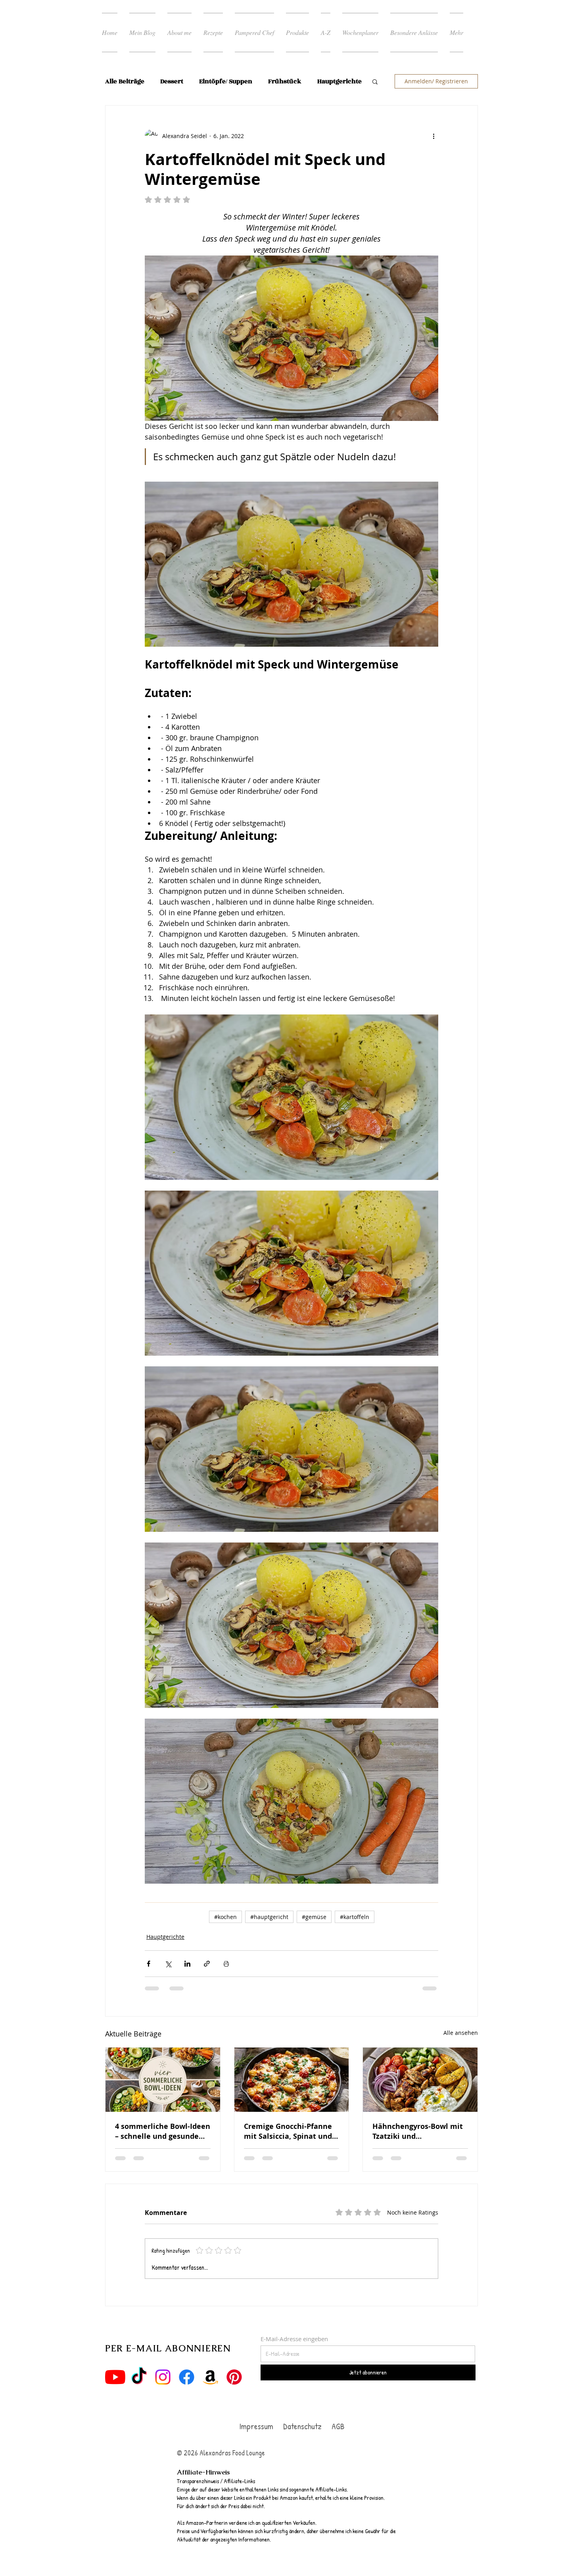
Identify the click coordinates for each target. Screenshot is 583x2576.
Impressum (256, 2426)
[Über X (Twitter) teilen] (168, 1963)
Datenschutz (303, 2426)
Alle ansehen (461, 2032)
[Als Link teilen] (207, 1963)
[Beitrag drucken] (226, 1963)
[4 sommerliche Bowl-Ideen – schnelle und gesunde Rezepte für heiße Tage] (163, 2079)
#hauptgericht (269, 1916)
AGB (337, 2426)
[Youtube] (115, 2377)
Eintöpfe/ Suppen (226, 82)
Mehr (325, 82)
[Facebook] (187, 2377)
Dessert (172, 82)
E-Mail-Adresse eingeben (294, 2339)
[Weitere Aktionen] (433, 136)
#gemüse (314, 1916)
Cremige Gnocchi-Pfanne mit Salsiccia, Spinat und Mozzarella (288, 2131)
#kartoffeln (355, 1916)
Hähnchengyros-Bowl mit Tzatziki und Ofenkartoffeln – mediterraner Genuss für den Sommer (418, 2131)
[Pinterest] (234, 2377)
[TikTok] (139, 2377)
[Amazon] (210, 2377)
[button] (375, 81)
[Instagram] (163, 2377)
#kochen (225, 1916)
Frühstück (285, 82)
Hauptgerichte (165, 1936)
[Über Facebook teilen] (149, 1963)
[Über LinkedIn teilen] (187, 1963)
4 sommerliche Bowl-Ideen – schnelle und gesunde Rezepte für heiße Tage (163, 2131)
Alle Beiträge (125, 82)
